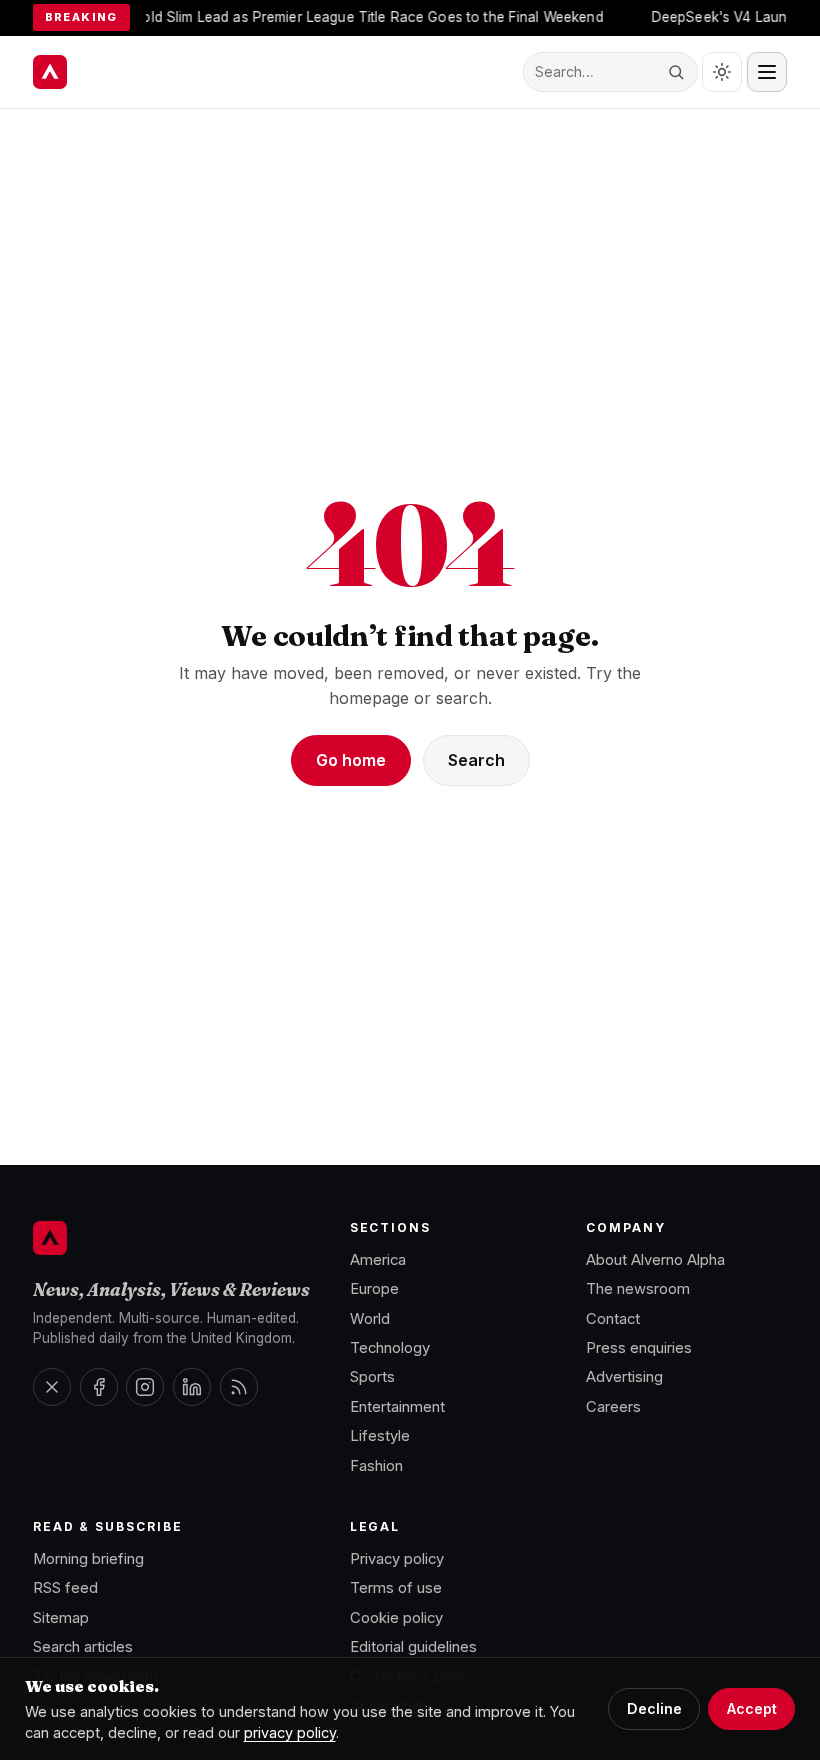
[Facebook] (99, 1387)
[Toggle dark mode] (722, 72)
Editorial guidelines (413, 1647)
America (378, 1260)
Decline (654, 1708)
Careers (613, 1407)
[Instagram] (145, 1387)
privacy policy (290, 1732)
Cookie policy (396, 1618)
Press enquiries (639, 1348)
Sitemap (61, 1618)
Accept (752, 1708)
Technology (390, 1348)
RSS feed (65, 1588)
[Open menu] (767, 72)
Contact (613, 1319)
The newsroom (638, 1289)
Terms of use (396, 1588)
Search (476, 760)
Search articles (83, 1647)
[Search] (676, 72)
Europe (374, 1289)
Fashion (376, 1466)
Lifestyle (380, 1436)
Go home (351, 760)
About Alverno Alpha (655, 1260)
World (370, 1319)
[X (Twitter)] (52, 1387)
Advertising (624, 1377)
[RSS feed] (239, 1387)
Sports (372, 1377)
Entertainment (397, 1407)
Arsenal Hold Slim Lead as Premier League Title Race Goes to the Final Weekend (317, 17)
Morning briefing (88, 1559)
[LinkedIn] (192, 1387)
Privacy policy (397, 1559)
